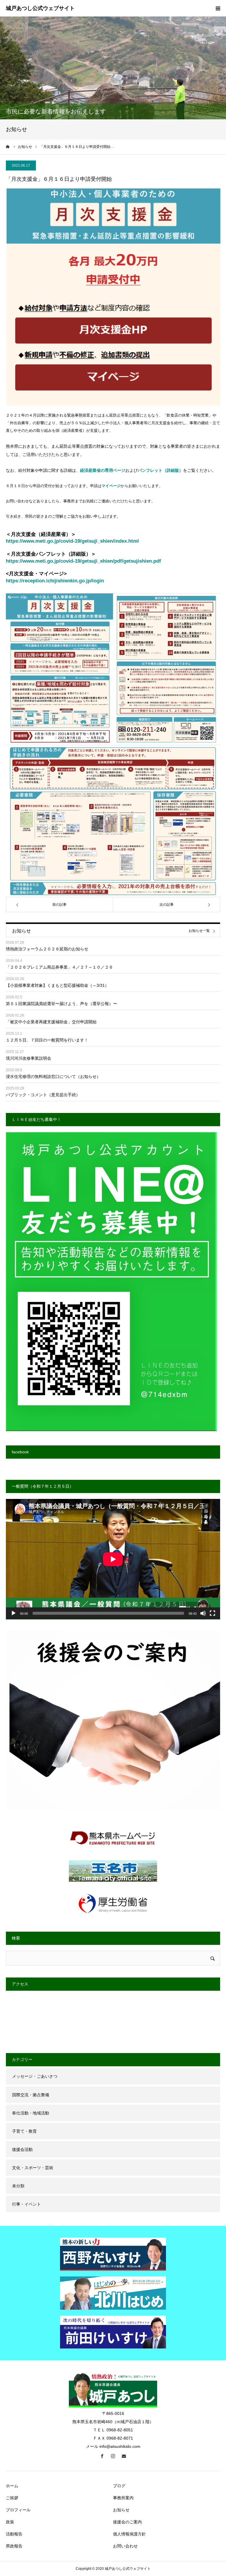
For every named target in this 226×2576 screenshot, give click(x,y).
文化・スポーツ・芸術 (33, 2168)
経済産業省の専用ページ (103, 470)
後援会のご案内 (127, 2522)
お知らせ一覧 (199, 931)
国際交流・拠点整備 (31, 2095)
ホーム (12, 2486)
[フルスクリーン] (212, 1613)
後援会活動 (22, 2149)
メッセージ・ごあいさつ (35, 2076)
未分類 (18, 2186)
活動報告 (14, 2534)
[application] (113, 1559)
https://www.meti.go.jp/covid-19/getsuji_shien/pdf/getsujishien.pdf (83, 561)
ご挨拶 (12, 2498)
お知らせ (121, 2510)
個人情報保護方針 (129, 2534)
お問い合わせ (125, 2546)
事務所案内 (123, 2498)
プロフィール (18, 2510)
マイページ (111, 486)
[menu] (218, 8)
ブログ (119, 2486)
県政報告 (14, 2546)
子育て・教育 (24, 2131)
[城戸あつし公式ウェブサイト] (40, 9)
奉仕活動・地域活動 (31, 2113)
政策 (10, 2522)
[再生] (14, 1613)
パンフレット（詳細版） (160, 470)
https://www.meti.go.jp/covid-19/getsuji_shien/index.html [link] (72, 541)
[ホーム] (8, 147)
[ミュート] (203, 1613)
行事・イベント (26, 2204)
